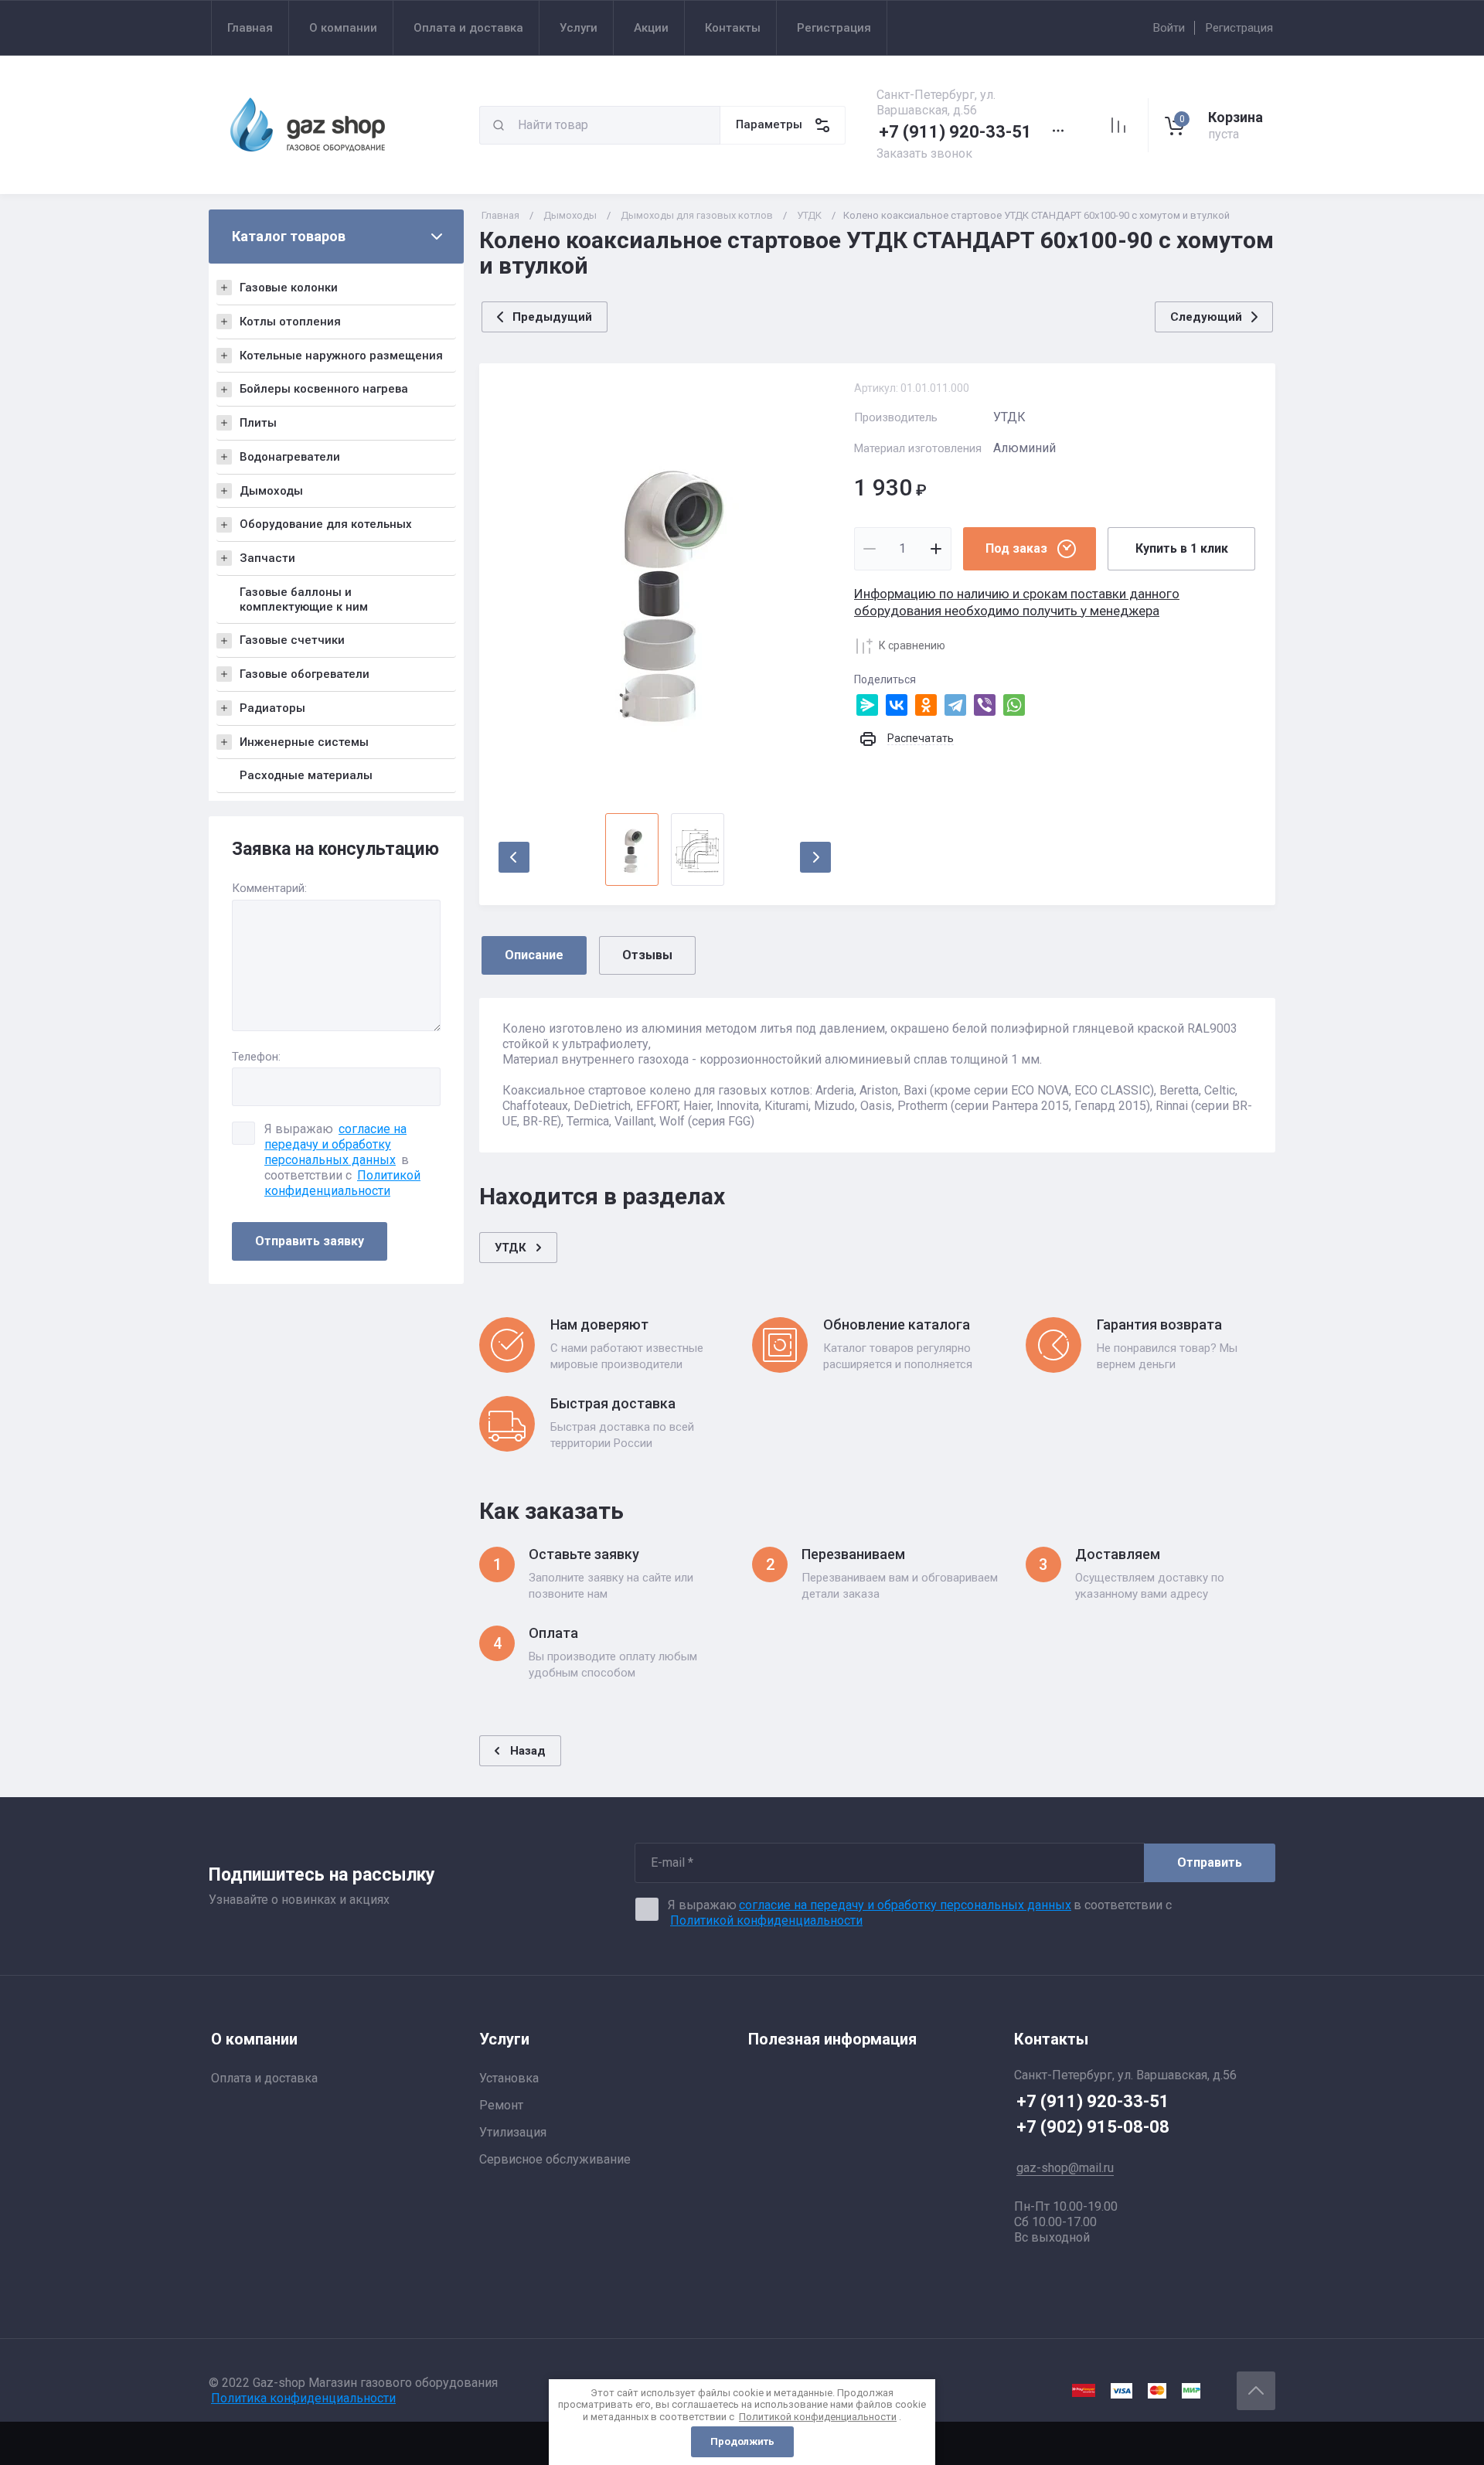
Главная (500, 215)
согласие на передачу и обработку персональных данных (335, 1144)
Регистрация (1239, 28)
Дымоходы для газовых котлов (697, 215)
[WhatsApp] (1014, 705)
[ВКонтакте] (897, 705)
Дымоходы (570, 215)
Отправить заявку (310, 1241)
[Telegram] (955, 705)
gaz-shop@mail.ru (1065, 2168)
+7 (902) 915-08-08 (1093, 2127)
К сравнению (912, 645)
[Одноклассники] (926, 705)
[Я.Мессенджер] (867, 705)
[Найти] (499, 125)
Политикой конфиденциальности (342, 1183)
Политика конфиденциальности (303, 2398)
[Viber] (985, 705)
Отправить (1210, 1862)
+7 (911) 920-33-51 (955, 132)
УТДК (809, 215)
